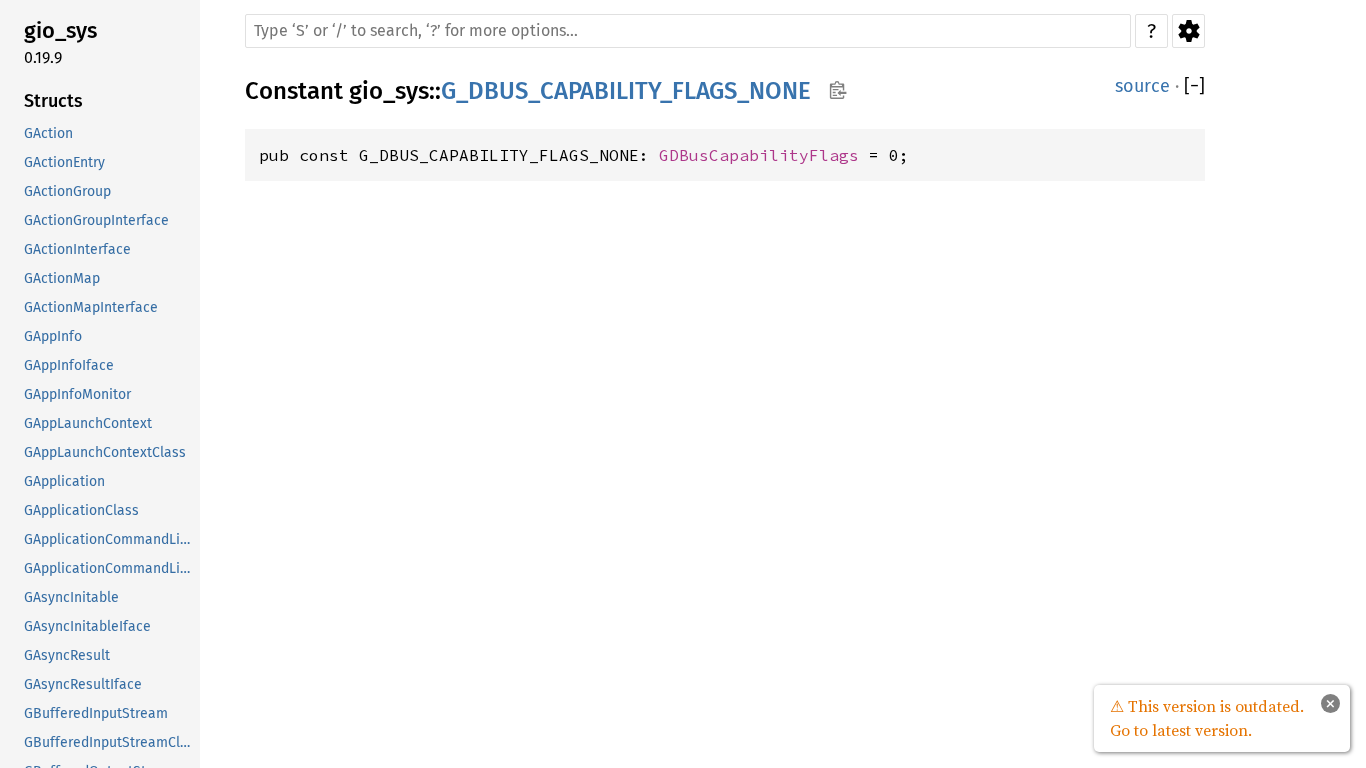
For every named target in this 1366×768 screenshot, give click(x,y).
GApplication (64, 481)
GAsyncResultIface (83, 684)
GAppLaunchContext (88, 423)
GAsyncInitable (71, 597)
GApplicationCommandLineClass (110, 568)
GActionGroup (67, 191)
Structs (53, 101)
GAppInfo (53, 336)
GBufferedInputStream (96, 713)
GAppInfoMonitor (77, 394)
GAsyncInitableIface (87, 626)
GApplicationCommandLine (110, 539)
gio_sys (60, 30)
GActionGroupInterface (96, 220)
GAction (48, 133)
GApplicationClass (81, 510)
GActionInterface (77, 249)
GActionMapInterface (91, 307)
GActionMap (62, 278)
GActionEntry (64, 162)
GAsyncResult (67, 655)
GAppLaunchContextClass (105, 452)
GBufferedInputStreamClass (110, 742)
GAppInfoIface (69, 365)
